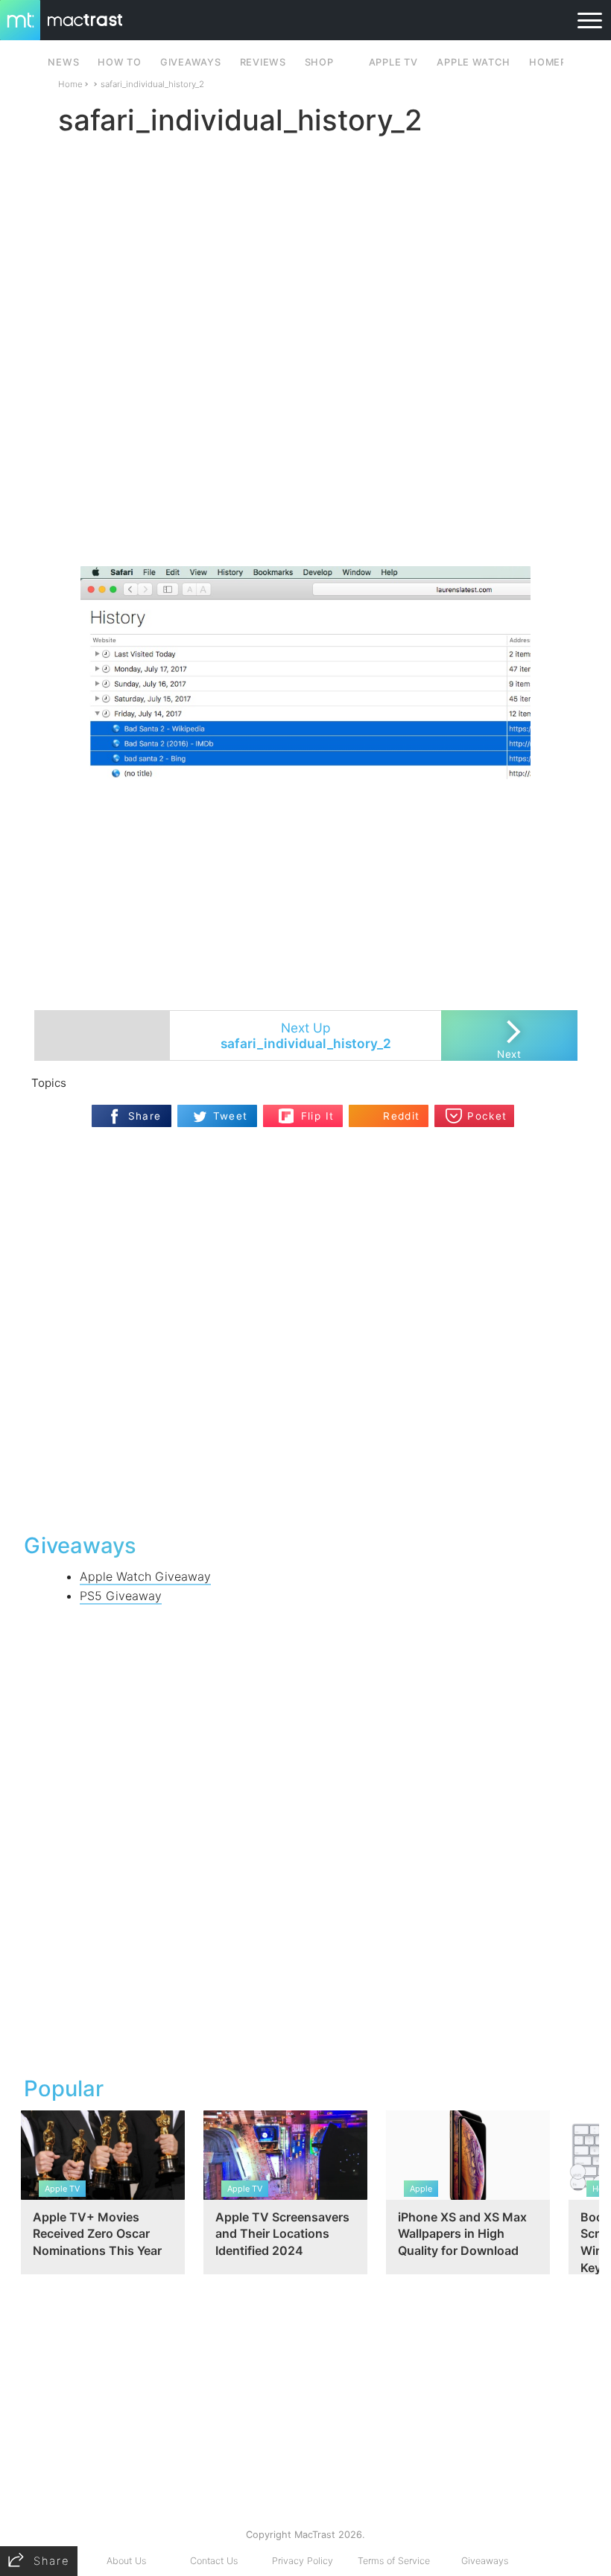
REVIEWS (263, 62)
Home (70, 84)
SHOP (319, 62)
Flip (310, 1110)
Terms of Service (394, 2561)
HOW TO (119, 62)
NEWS (63, 62)
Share (145, 1116)
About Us (126, 2561)
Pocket (487, 1116)
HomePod (555, 62)
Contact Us (214, 2561)
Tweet (231, 1116)
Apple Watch (473, 62)
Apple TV (393, 62)
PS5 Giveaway (121, 1596)
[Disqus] (305, 1328)
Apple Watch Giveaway (145, 1576)
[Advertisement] (305, 522)
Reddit (401, 1116)
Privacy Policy (303, 2561)
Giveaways (485, 2561)
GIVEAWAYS (191, 62)
